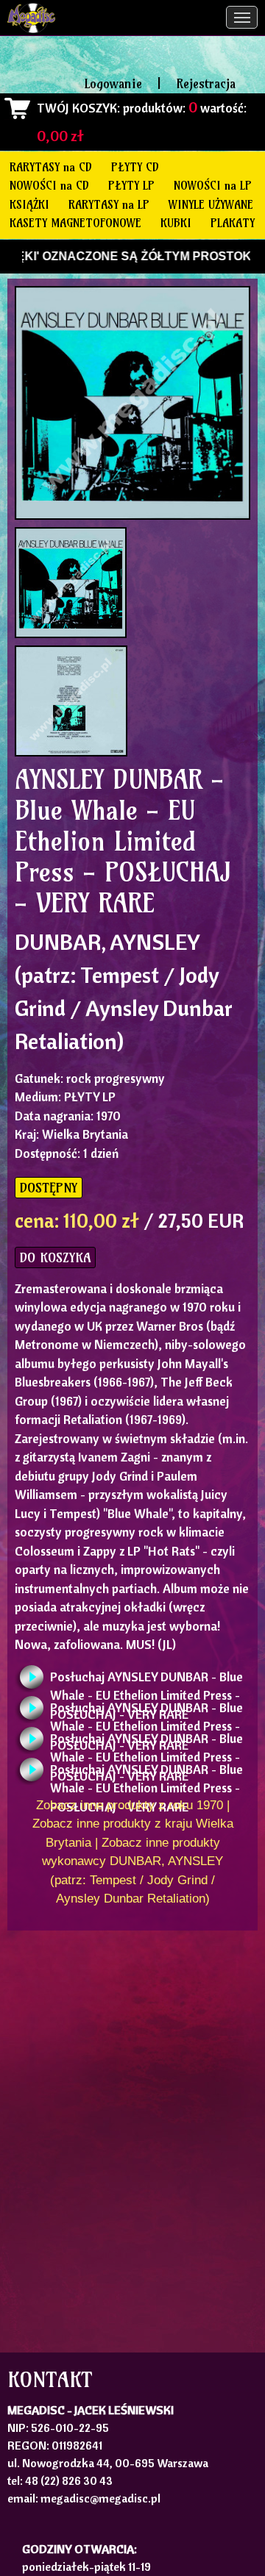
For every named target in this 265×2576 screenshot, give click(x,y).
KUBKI (176, 223)
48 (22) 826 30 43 (69, 2480)
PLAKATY (233, 223)
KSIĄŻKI (29, 204)
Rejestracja (206, 83)
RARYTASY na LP (109, 204)
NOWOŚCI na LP (213, 185)
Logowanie (113, 83)
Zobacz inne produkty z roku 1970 (130, 1805)
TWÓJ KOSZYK (77, 108)
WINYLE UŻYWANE (211, 204)
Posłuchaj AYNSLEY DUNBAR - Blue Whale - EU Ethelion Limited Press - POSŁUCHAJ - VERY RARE (146, 1681)
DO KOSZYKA (55, 1257)
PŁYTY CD (135, 167)
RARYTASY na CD (51, 167)
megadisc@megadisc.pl (100, 2498)
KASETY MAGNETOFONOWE (75, 223)
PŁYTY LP (131, 185)
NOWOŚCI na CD (49, 185)
